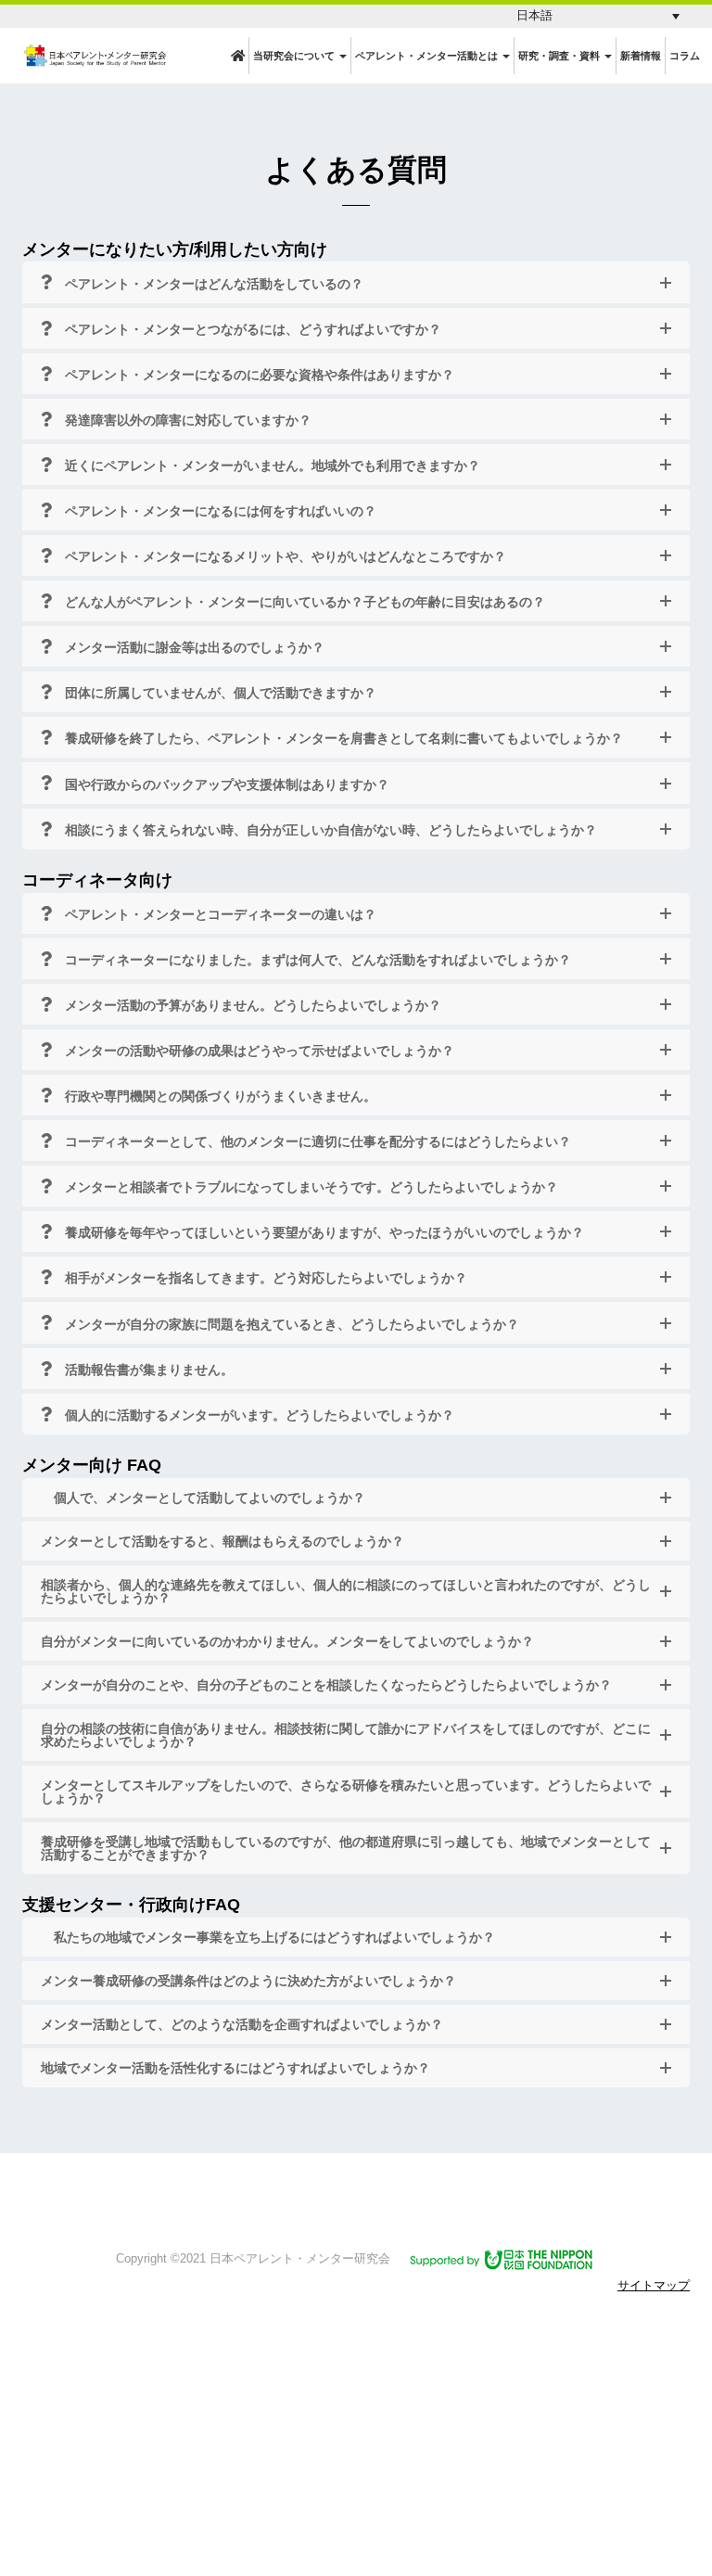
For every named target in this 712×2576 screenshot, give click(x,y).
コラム (685, 56)
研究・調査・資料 (560, 56)
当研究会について (295, 56)
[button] (598, 16)
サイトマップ (654, 2285)
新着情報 (641, 56)
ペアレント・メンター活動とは (428, 56)
